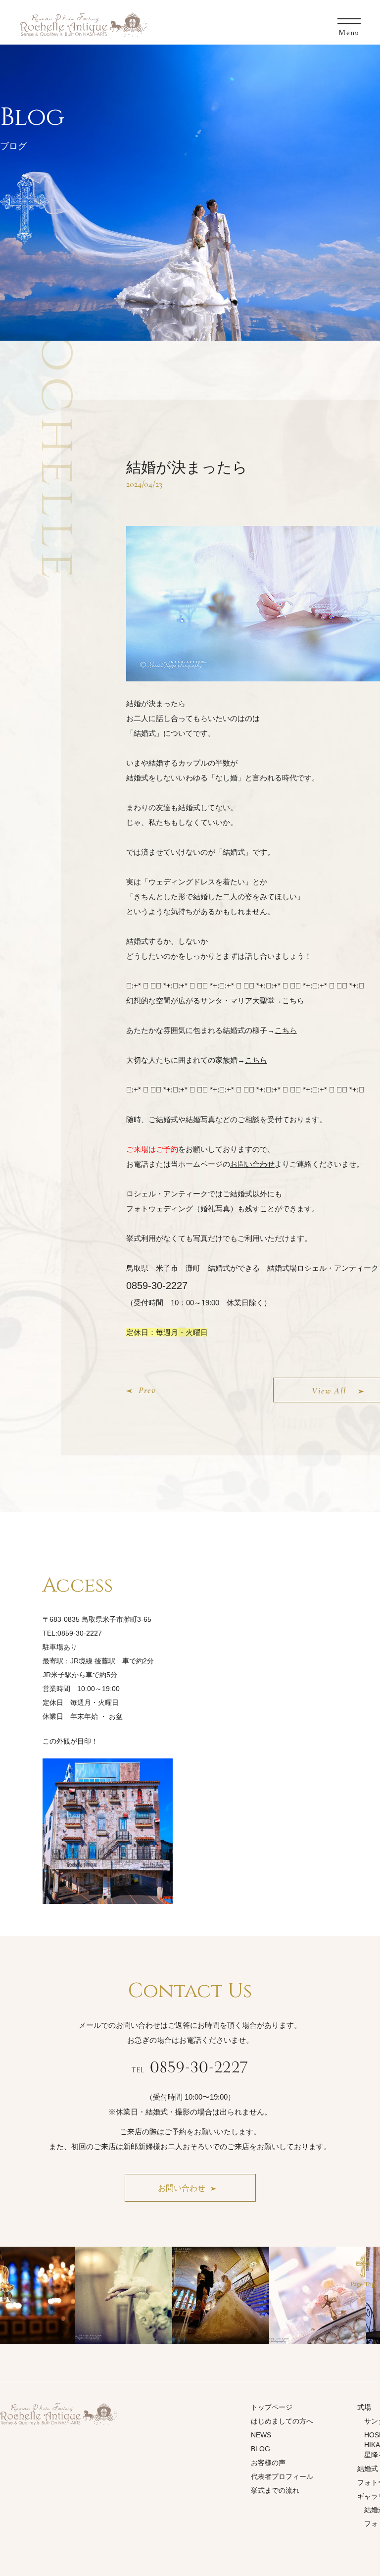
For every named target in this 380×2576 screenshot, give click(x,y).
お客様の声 (268, 2463)
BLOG (261, 2449)
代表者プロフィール (282, 2476)
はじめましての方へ (282, 2421)
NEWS (261, 2435)
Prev (147, 1390)
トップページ (272, 2407)
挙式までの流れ (275, 2490)
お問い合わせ (252, 1164)
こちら (293, 1001)
